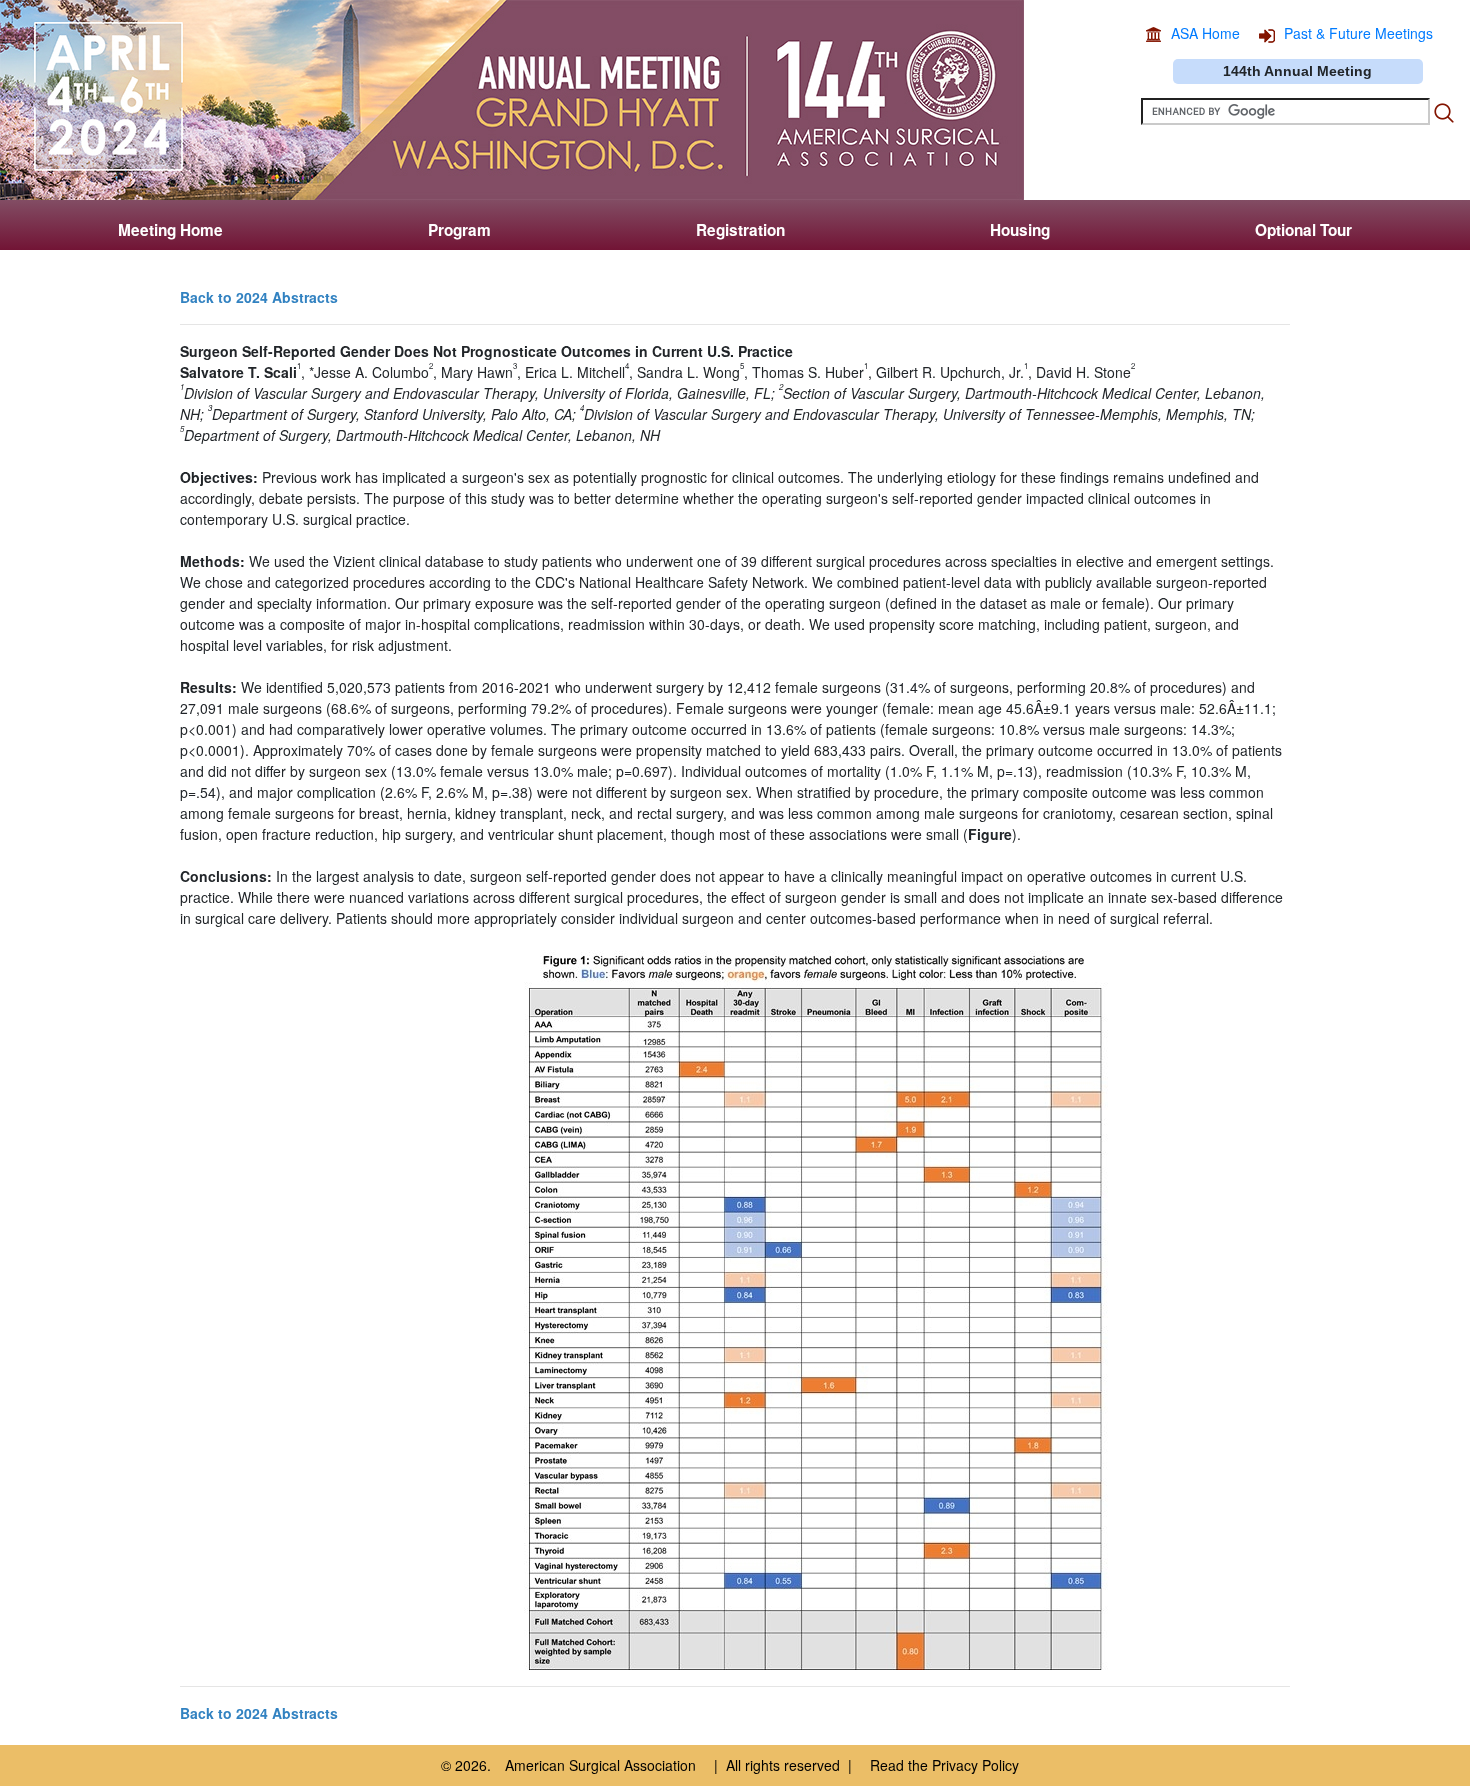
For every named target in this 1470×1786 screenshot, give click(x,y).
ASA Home (1205, 33)
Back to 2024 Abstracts (259, 297)
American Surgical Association (600, 1765)
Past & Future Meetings (1358, 33)
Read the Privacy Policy (944, 1765)
